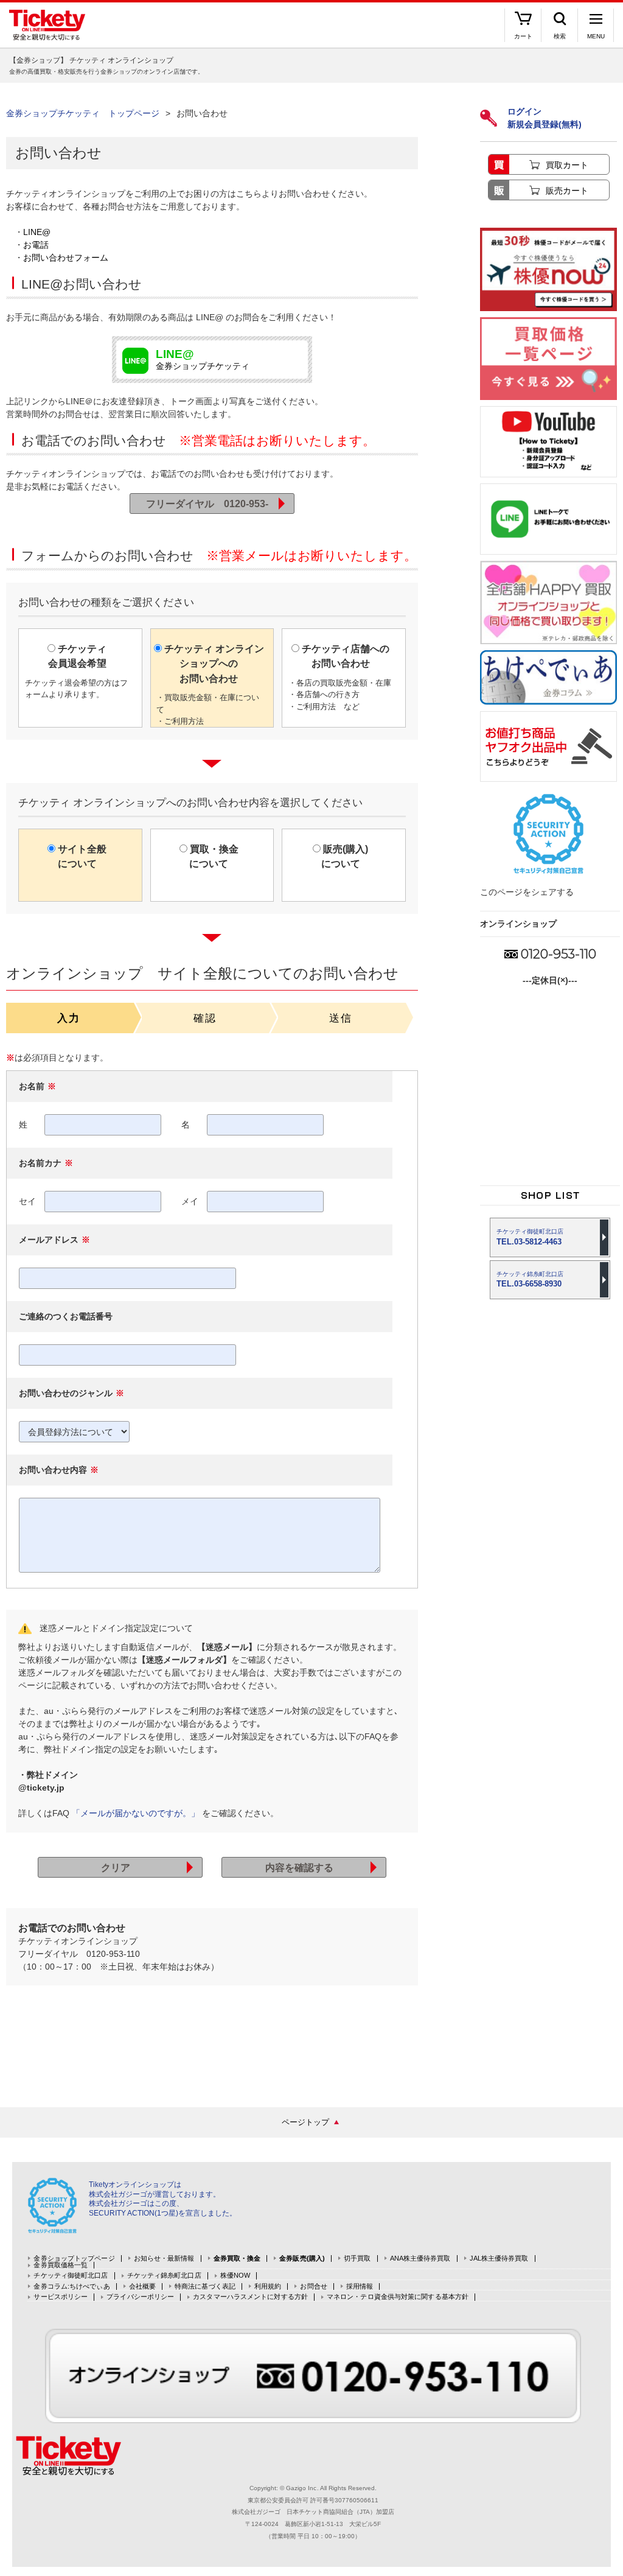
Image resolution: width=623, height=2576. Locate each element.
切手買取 (357, 2258)
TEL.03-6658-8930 (530, 1279)
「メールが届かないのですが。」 (136, 1813)
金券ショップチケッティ (203, 360)
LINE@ (37, 232)
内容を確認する (299, 1867)
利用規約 (268, 2286)
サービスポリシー (61, 2297)
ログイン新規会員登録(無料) (545, 118)
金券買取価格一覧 (61, 2265)
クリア (116, 1867)
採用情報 (360, 2286)
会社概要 (142, 2286)
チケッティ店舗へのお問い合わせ (340, 677)
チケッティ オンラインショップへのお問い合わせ (210, 685)
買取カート (567, 165)
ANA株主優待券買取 (420, 2258)
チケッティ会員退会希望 (76, 671)
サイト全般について (81, 856)
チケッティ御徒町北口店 (71, 2276)
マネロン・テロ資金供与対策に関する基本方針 (398, 2297)
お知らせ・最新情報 (164, 2258)
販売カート (567, 191)
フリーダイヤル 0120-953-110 (207, 506)
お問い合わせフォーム (66, 258)
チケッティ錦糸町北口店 (164, 2276)
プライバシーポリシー (140, 2297)
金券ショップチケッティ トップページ (83, 113)
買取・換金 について (213, 856)
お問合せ (313, 2286)
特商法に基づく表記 (205, 2286)
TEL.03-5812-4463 (530, 1237)
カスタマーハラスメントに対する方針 (250, 2297)
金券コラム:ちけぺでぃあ (71, 2286)
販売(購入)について (344, 856)
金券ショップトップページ (74, 2258)
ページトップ (305, 2122)
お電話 (36, 245)
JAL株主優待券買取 (499, 2258)
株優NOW (235, 2276)
